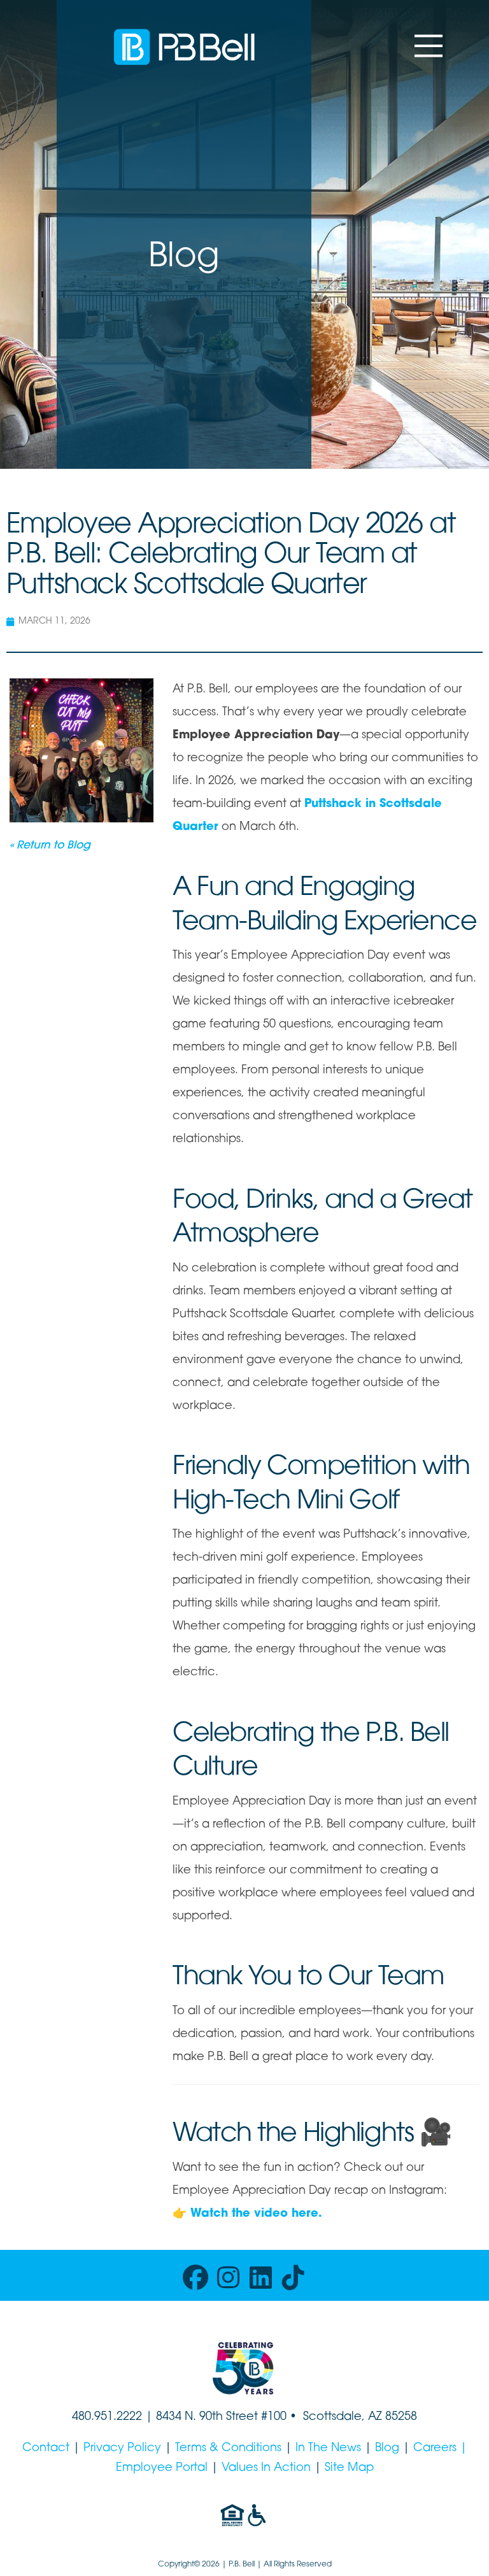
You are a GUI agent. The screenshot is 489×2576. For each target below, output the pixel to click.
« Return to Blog (50, 846)
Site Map (349, 2468)
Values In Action (266, 2468)
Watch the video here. (256, 2214)
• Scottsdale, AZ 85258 (352, 2417)
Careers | (440, 2449)
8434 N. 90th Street (209, 2417)
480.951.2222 (107, 2417)
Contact (46, 2449)
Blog (387, 2449)
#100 (274, 2417)
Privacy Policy (122, 2449)
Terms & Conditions (228, 2449)
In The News (328, 2449)
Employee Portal (162, 2468)
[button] (429, 46)
